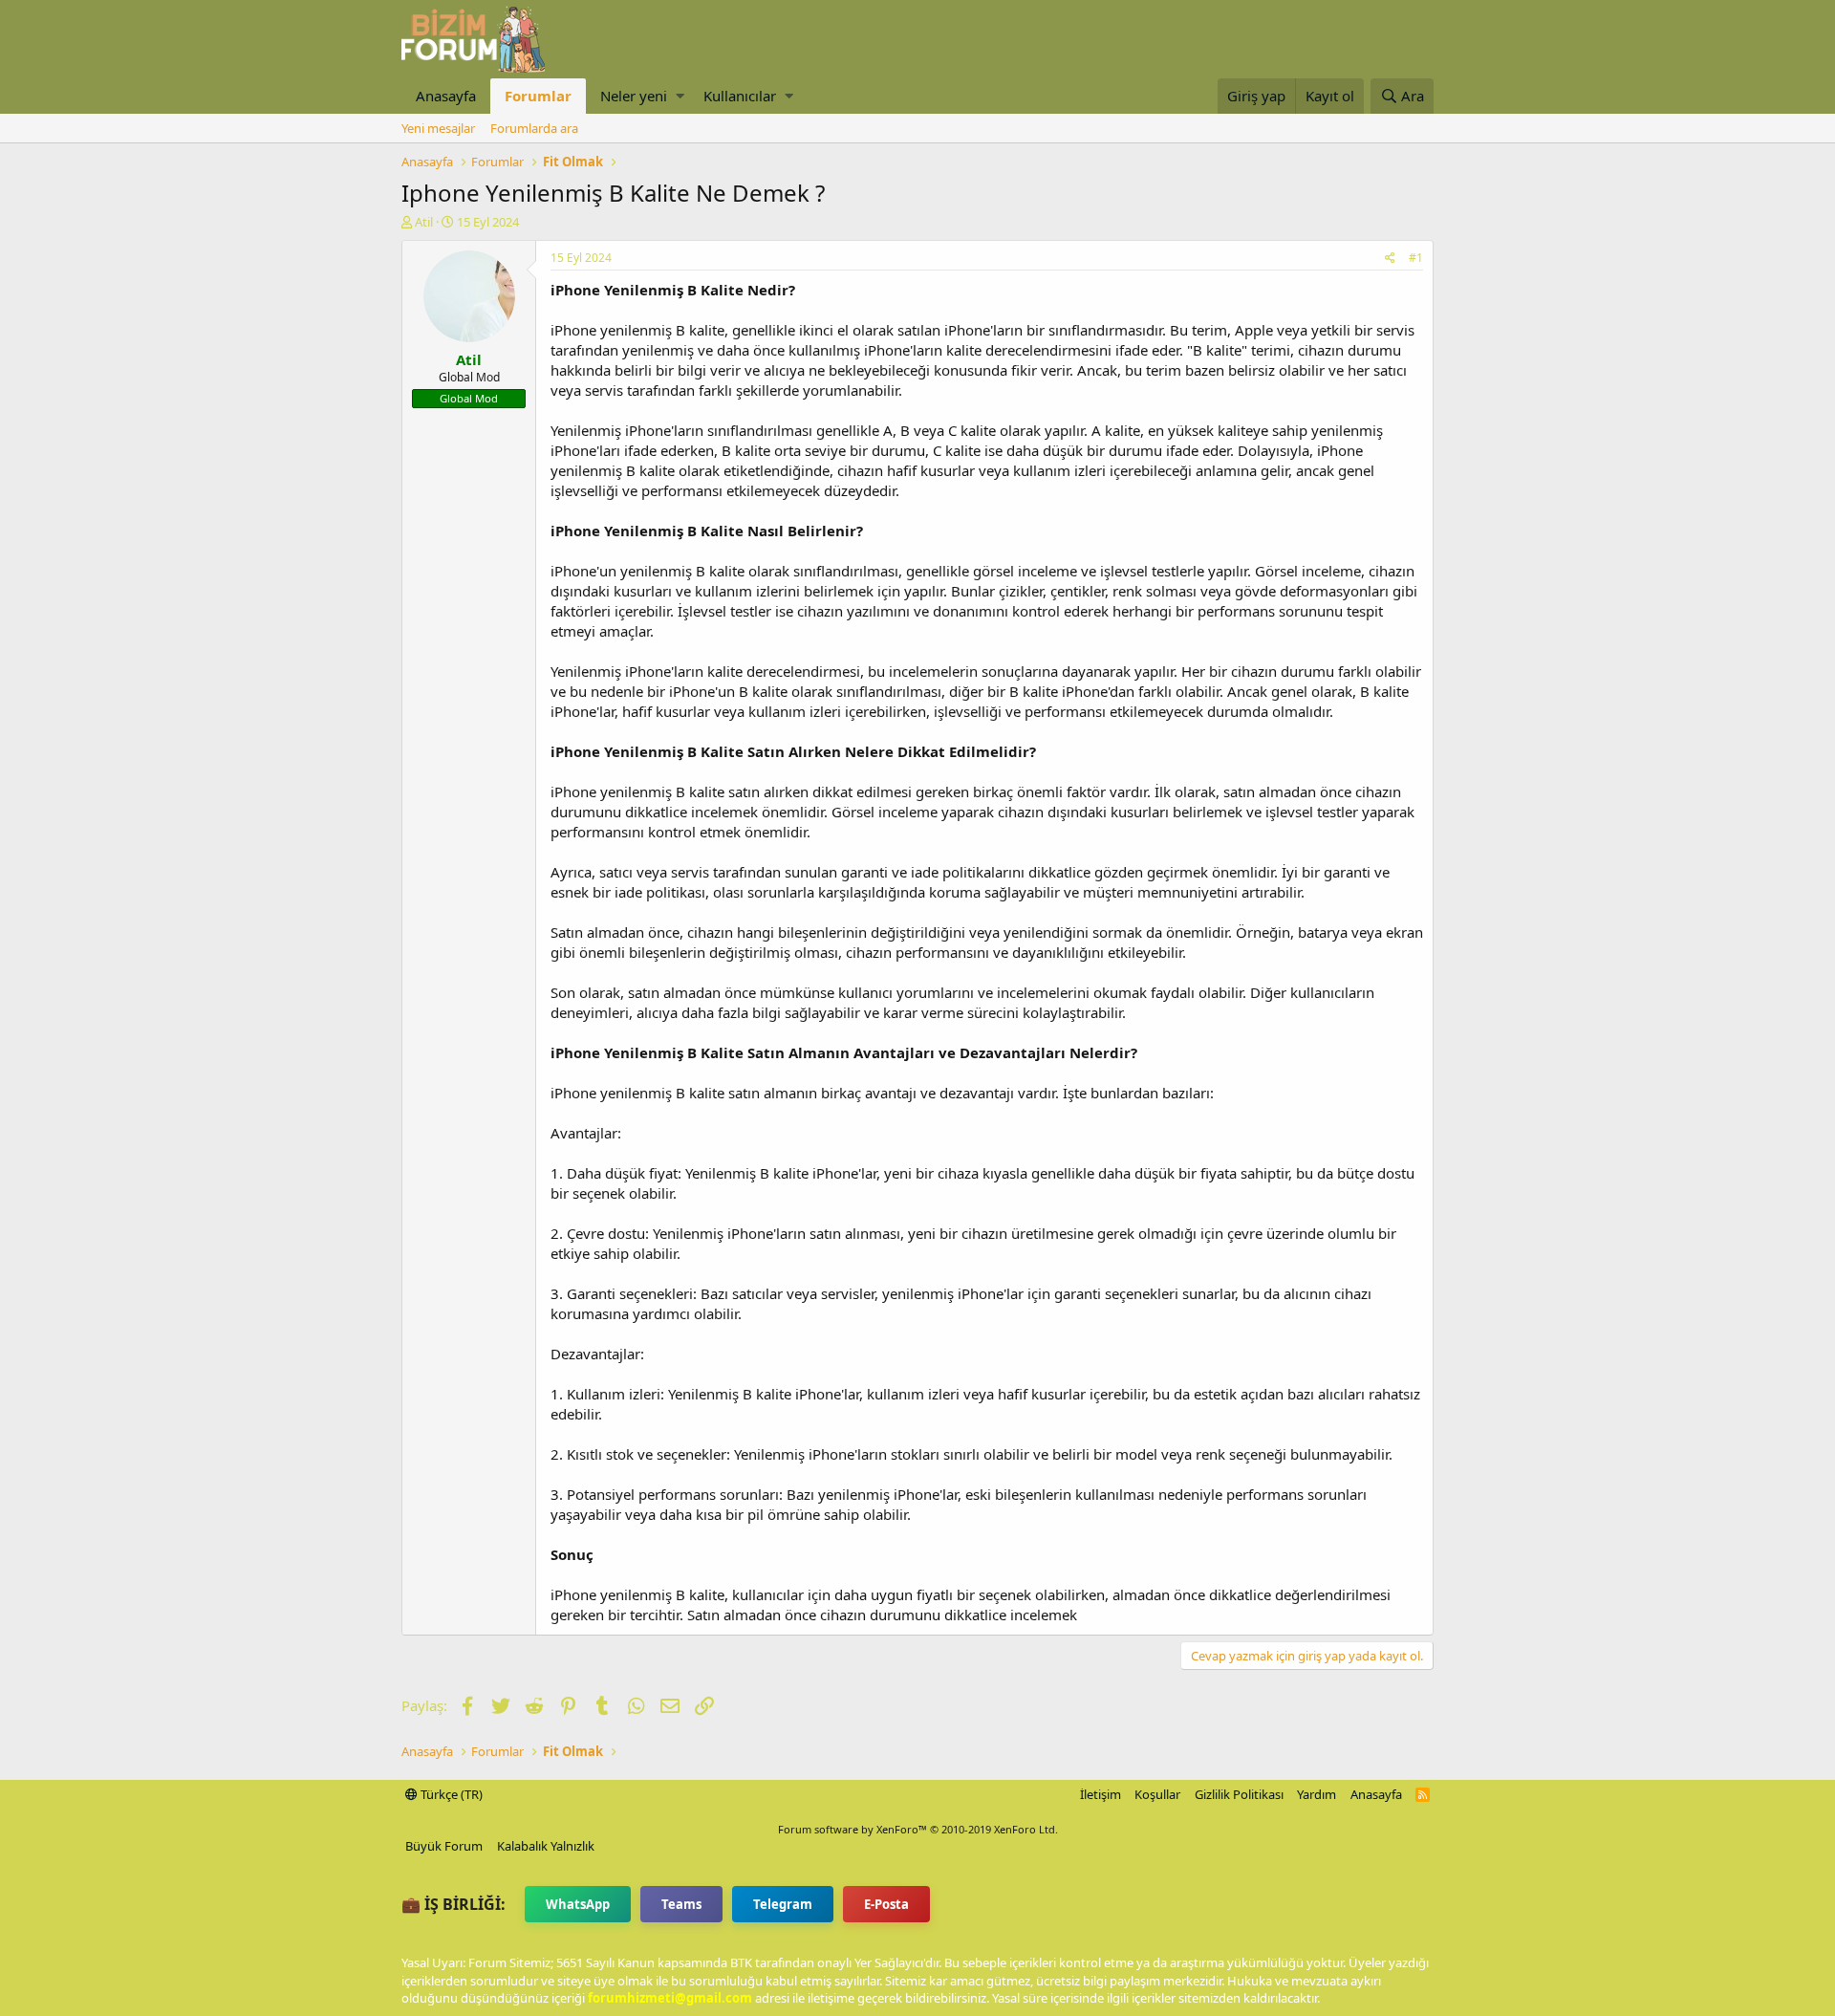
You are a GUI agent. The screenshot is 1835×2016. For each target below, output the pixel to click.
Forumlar (538, 96)
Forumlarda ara (534, 128)
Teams (681, 1904)
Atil (424, 222)
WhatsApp (578, 1904)
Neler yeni (634, 96)
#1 (1416, 258)
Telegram (783, 1904)
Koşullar (1157, 1794)
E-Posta (886, 1904)
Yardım (1317, 1794)
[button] (680, 96)
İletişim (1101, 1794)
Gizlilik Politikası (1239, 1794)
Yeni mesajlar (438, 128)
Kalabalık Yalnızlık (546, 1846)
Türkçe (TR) (450, 1794)
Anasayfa (446, 96)
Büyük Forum (444, 1846)
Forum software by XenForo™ (918, 1829)
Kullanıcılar (740, 96)
